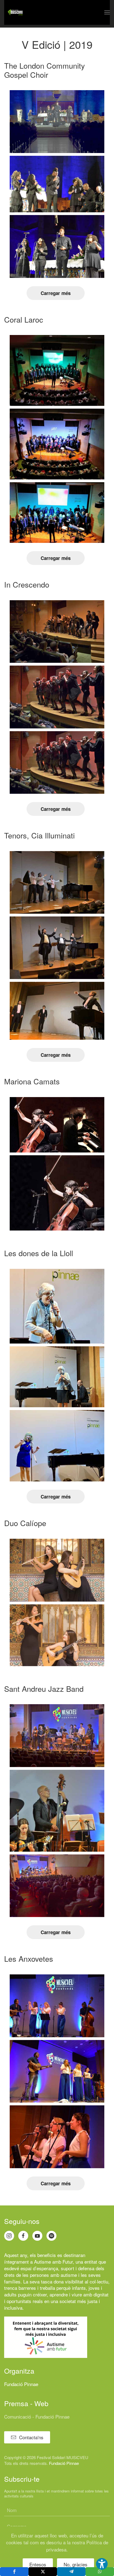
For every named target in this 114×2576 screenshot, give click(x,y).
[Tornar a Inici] (15, 12)
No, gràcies (76, 2564)
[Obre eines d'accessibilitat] (102, 2564)
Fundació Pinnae (21, 2384)
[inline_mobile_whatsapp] (100, 2572)
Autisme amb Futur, (54, 2262)
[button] (107, 12)
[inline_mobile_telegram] (71, 2572)
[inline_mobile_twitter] (43, 2572)
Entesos (38, 2564)
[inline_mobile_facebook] (14, 2572)
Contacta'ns (31, 2437)
